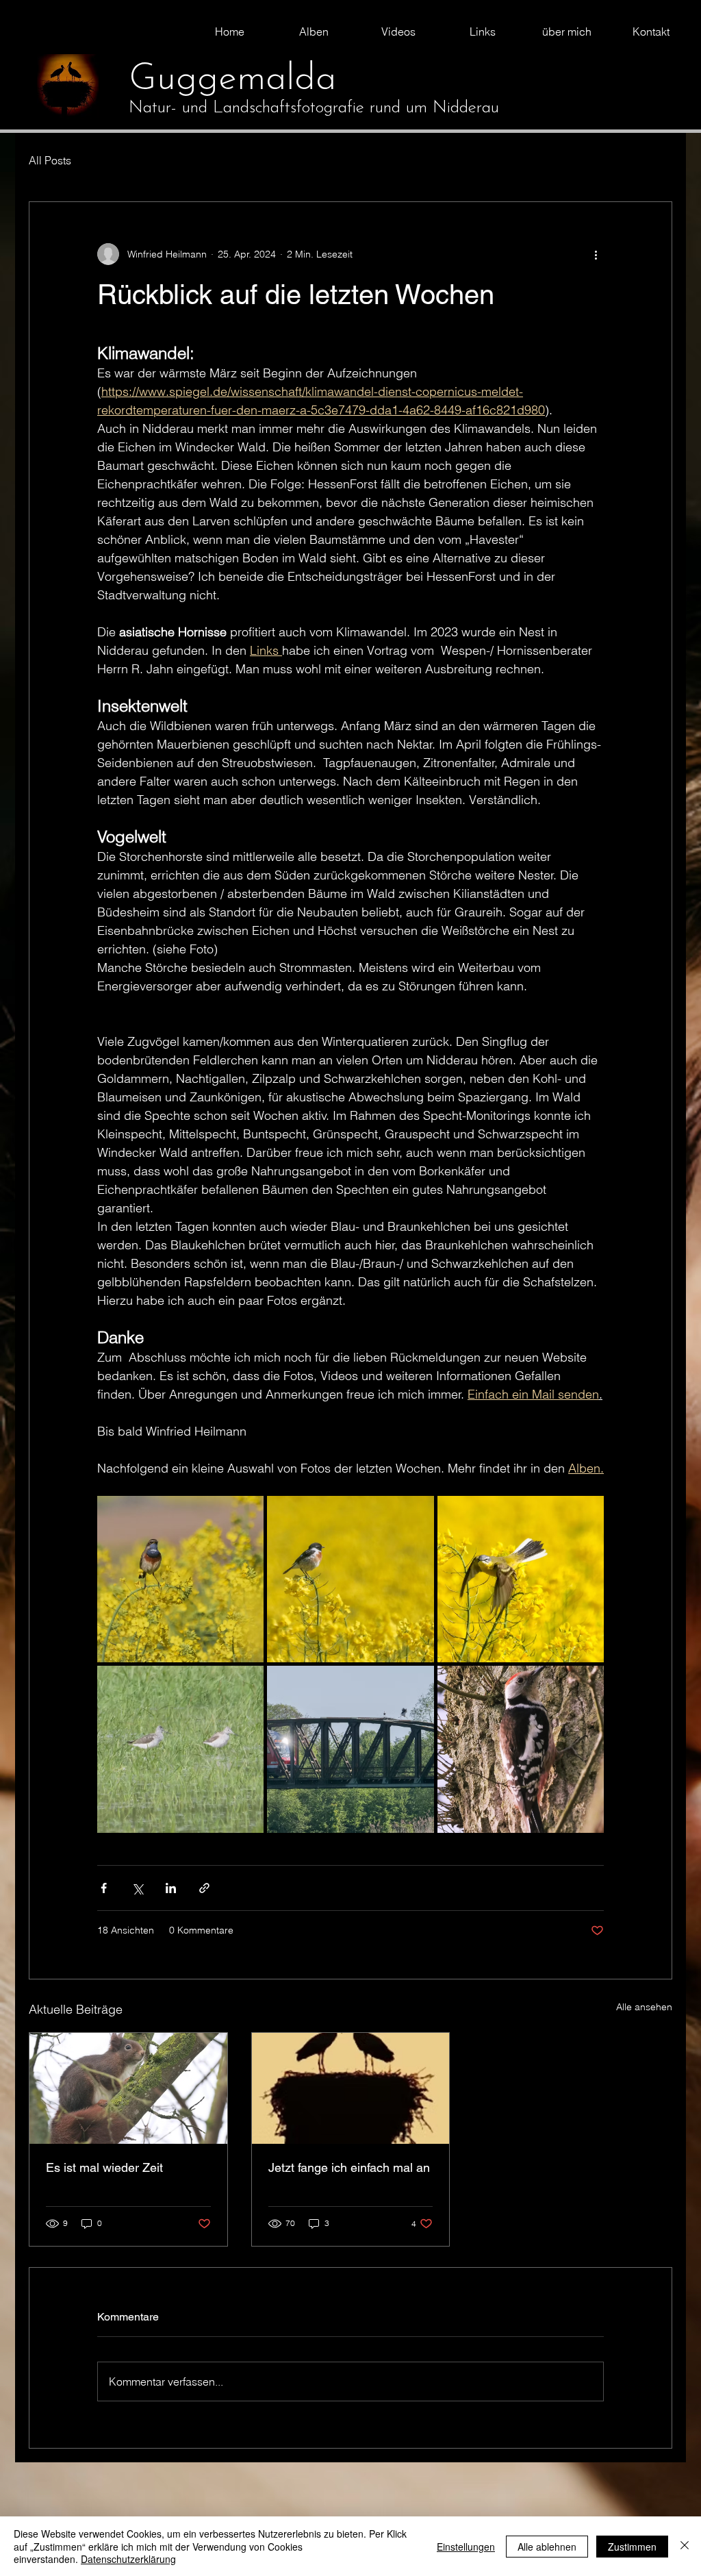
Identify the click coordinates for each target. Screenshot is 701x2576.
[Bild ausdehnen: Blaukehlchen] (180, 1579)
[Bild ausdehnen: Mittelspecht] (521, 1749)
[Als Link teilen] (204, 1888)
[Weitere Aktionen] (596, 254)
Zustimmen (632, 2547)
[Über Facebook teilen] (104, 1888)
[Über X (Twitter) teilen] (137, 1888)
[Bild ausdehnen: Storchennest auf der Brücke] (350, 1749)
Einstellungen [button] (466, 2547)
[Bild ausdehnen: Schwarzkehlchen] (350, 1579)
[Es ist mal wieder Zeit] (128, 2088)
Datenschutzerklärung (128, 2559)
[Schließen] (685, 2546)
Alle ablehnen (547, 2547)
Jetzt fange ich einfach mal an (349, 2167)
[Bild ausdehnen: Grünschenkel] (180, 1749)
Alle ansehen (644, 2007)
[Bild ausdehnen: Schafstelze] (521, 1579)
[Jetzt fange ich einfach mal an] (351, 2088)
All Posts (50, 160)
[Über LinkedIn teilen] (171, 1888)
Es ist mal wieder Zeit (104, 2167)
